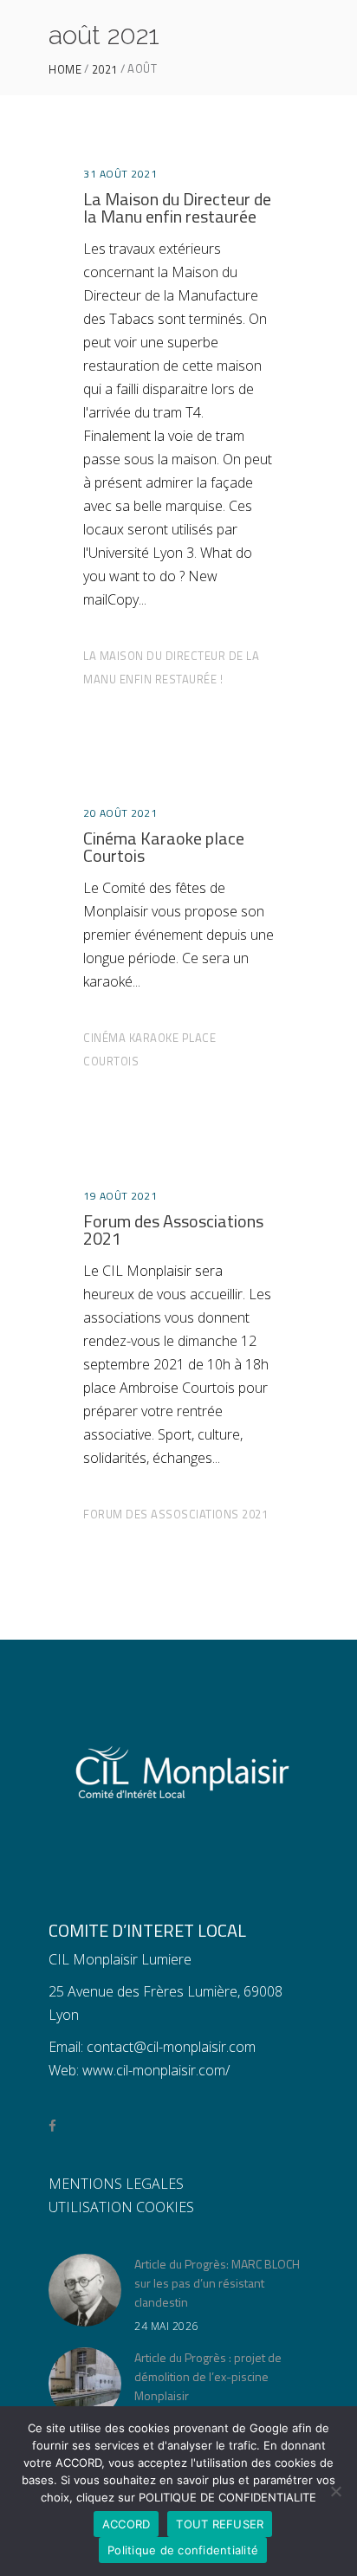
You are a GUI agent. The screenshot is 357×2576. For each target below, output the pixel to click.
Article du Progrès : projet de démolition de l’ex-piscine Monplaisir (208, 2376)
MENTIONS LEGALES (116, 2184)
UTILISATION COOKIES (121, 2207)
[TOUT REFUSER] (335, 2491)
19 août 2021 (120, 1196)
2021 (105, 70)
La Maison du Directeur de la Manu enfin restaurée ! (171, 667)
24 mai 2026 (166, 2326)
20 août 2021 (120, 813)
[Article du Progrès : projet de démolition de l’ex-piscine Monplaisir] (85, 2384)
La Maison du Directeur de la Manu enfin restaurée (177, 207)
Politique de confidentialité (183, 2550)
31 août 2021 (120, 174)
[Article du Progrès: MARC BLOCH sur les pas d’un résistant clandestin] (85, 2290)
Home (65, 70)
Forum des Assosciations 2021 (173, 1230)
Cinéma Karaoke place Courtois (164, 847)
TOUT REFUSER (220, 2524)
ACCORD (127, 2524)
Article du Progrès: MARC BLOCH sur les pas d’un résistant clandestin (217, 2283)
